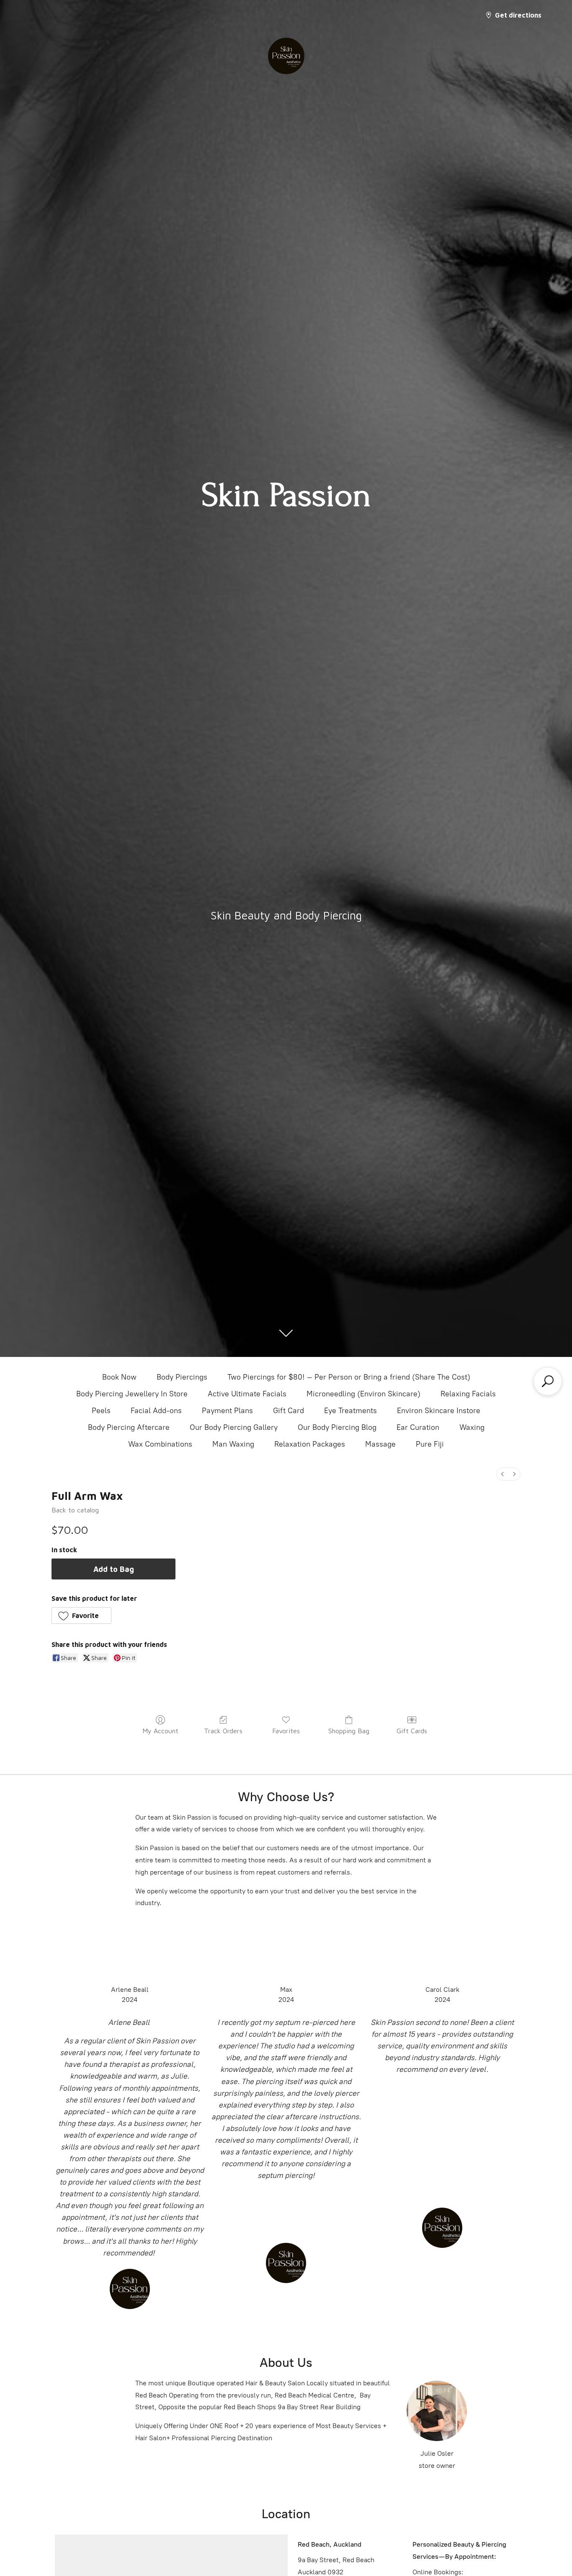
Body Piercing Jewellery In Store (132, 1394)
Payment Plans (227, 1411)
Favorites (286, 1731)
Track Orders (223, 1731)
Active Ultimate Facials (247, 1394)
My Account (160, 1731)
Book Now (119, 1377)
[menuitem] (502, 1474)
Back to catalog (75, 1510)
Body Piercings (182, 1377)
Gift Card (289, 1411)
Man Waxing (233, 1444)
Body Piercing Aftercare (129, 1427)
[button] (81, 1616)
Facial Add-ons (156, 1411)
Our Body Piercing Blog (337, 1427)
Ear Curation (418, 1427)
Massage (380, 1444)
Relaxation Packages (310, 1444)
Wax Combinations (160, 1444)
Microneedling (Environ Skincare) (363, 1394)
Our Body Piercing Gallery (234, 1427)
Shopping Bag (349, 1731)
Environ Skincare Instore (439, 1411)
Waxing (472, 1427)
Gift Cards (412, 1731)
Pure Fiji (430, 1444)
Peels (101, 1411)
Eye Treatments (350, 1411)
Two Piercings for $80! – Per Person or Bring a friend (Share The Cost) (349, 1377)
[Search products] (548, 1381)
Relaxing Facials (468, 1394)
